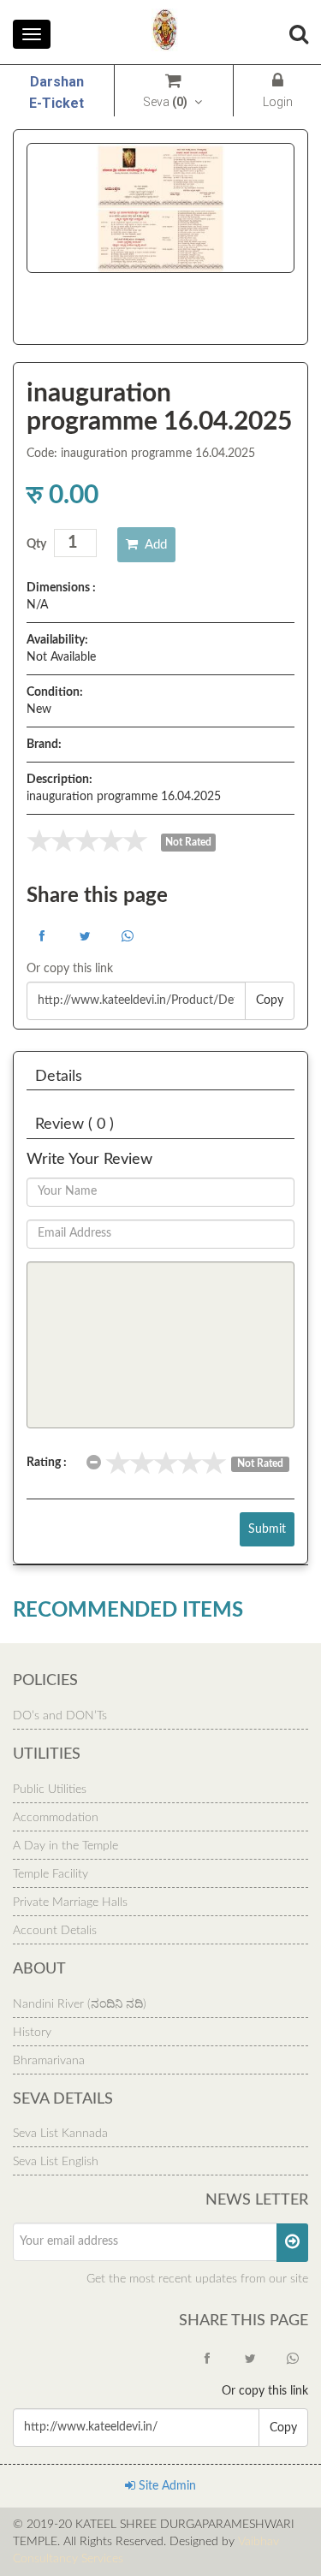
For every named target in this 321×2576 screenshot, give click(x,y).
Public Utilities (50, 1790)
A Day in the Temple (65, 1846)
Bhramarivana (49, 2061)
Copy (270, 1000)
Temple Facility (51, 1874)
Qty (36, 544)
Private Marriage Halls (70, 1902)
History (32, 2033)
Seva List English (56, 2162)
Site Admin (166, 2486)
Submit (267, 1529)
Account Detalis (55, 1931)
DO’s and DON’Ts (60, 1716)
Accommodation (56, 1818)
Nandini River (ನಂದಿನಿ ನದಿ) (80, 2004)
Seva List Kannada (60, 2134)
